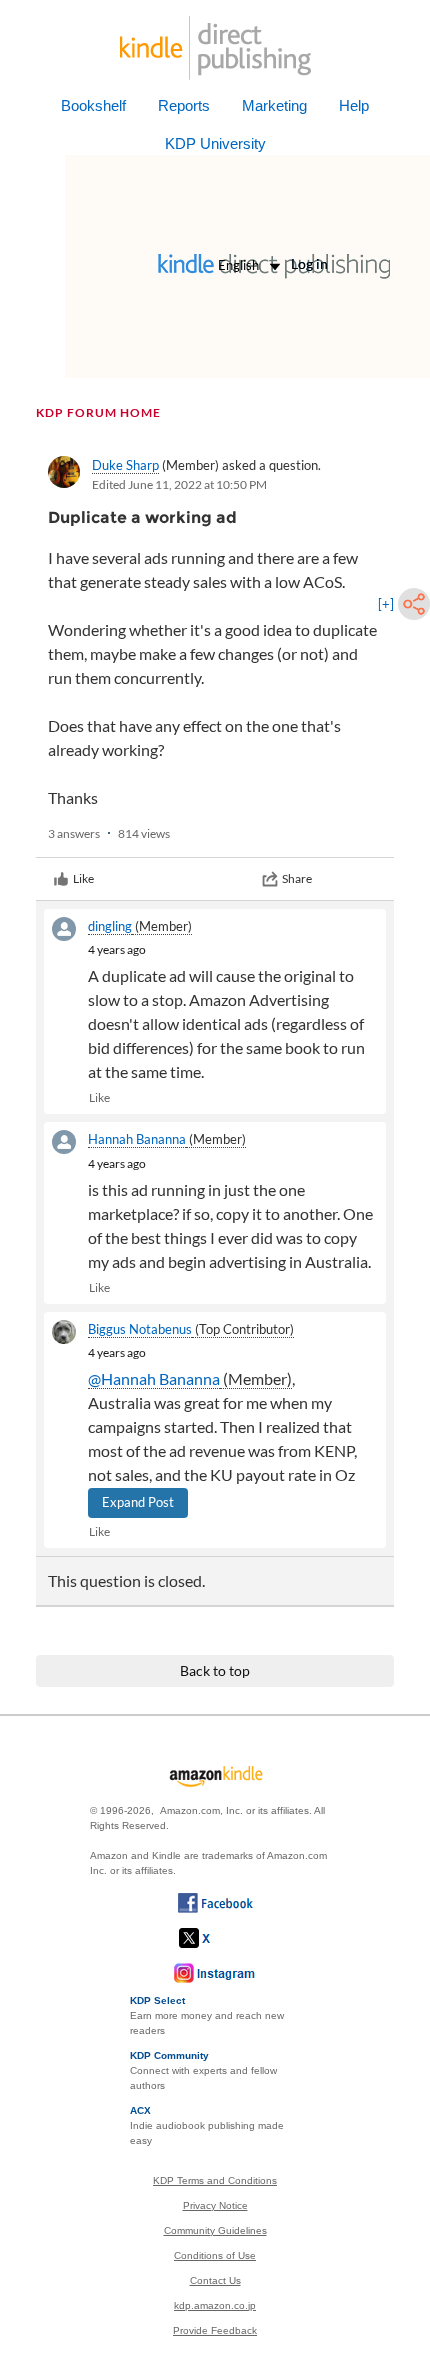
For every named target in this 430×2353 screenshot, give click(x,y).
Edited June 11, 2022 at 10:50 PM (179, 484)
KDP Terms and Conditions (215, 2180)
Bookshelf (93, 105)
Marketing (274, 105)
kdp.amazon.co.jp (215, 2305)
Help (354, 105)
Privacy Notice (215, 2205)
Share (297, 878)
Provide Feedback (215, 2330)
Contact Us (215, 2280)
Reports (184, 105)
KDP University (215, 143)
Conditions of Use (215, 2255)
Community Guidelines (215, 2230)
